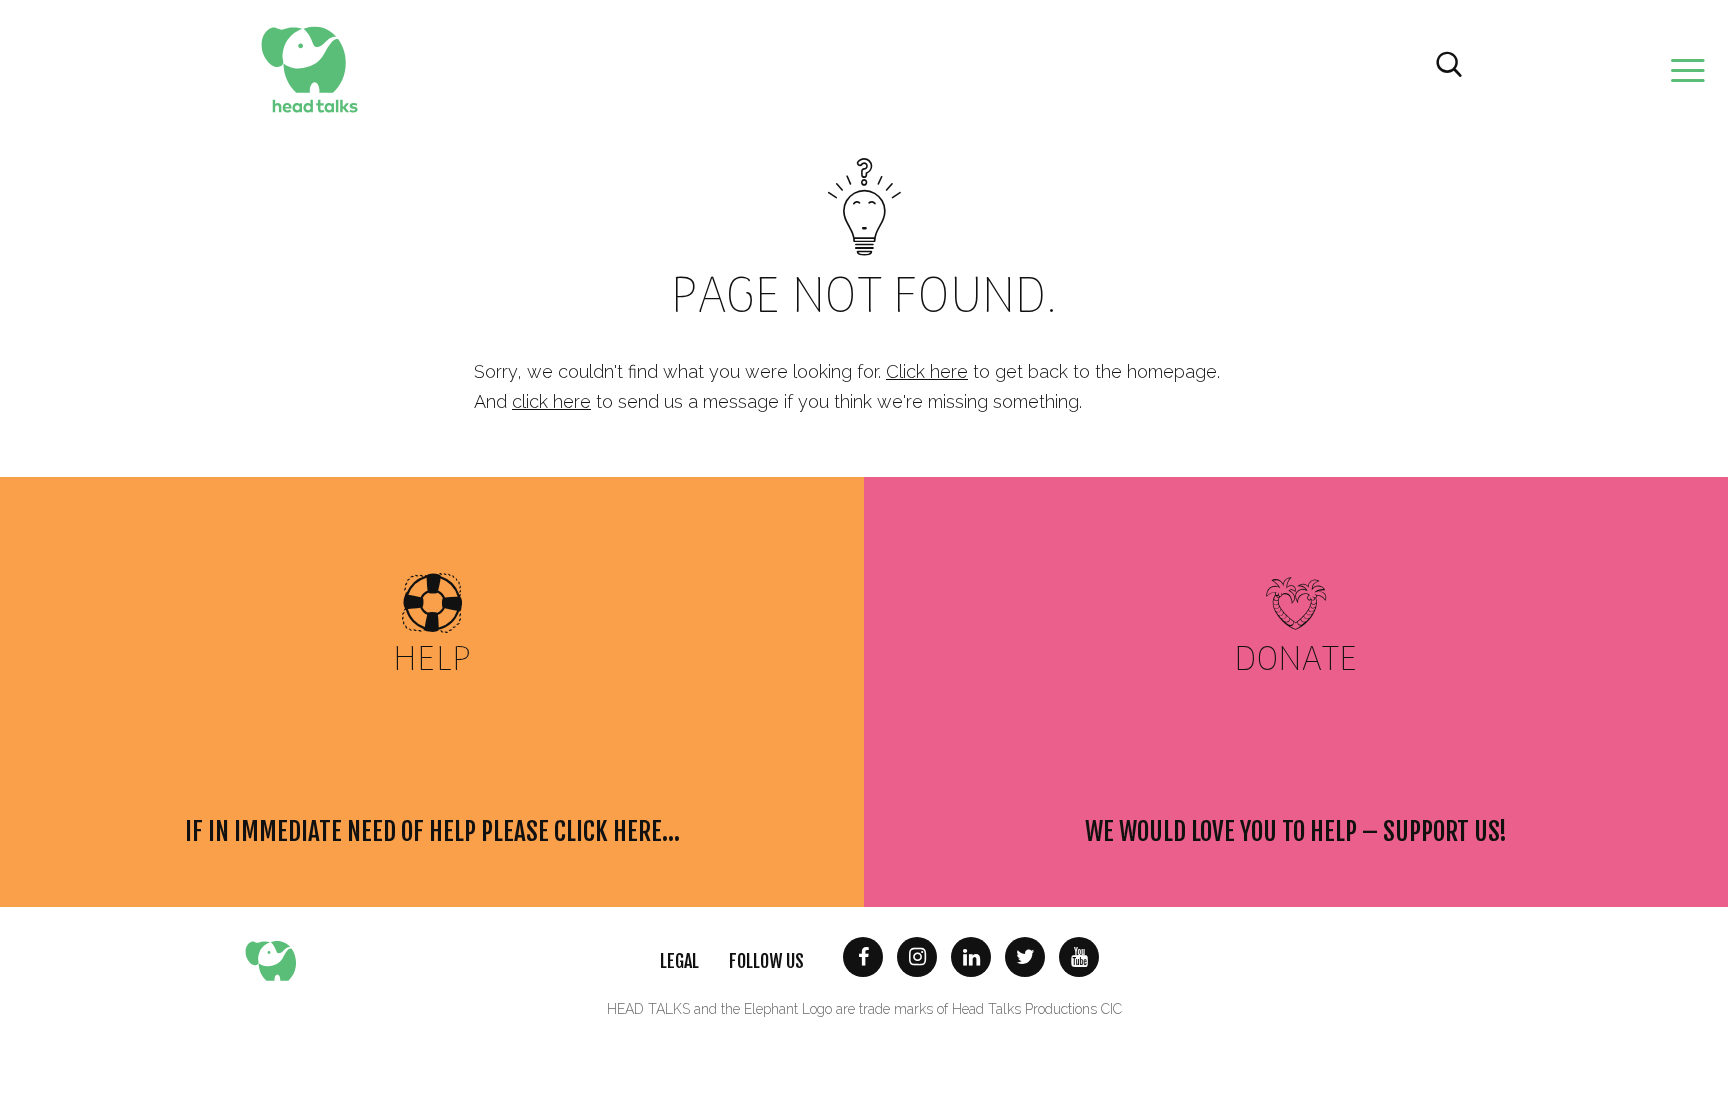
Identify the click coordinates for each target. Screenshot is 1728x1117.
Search (1449, 65)
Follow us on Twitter (1025, 957)
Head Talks (309, 69)
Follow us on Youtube (1079, 957)
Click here (927, 371)
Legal (679, 961)
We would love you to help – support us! (1296, 832)
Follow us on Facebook (863, 957)
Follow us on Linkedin (971, 957)
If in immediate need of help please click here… (432, 832)
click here (551, 401)
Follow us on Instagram (917, 957)
